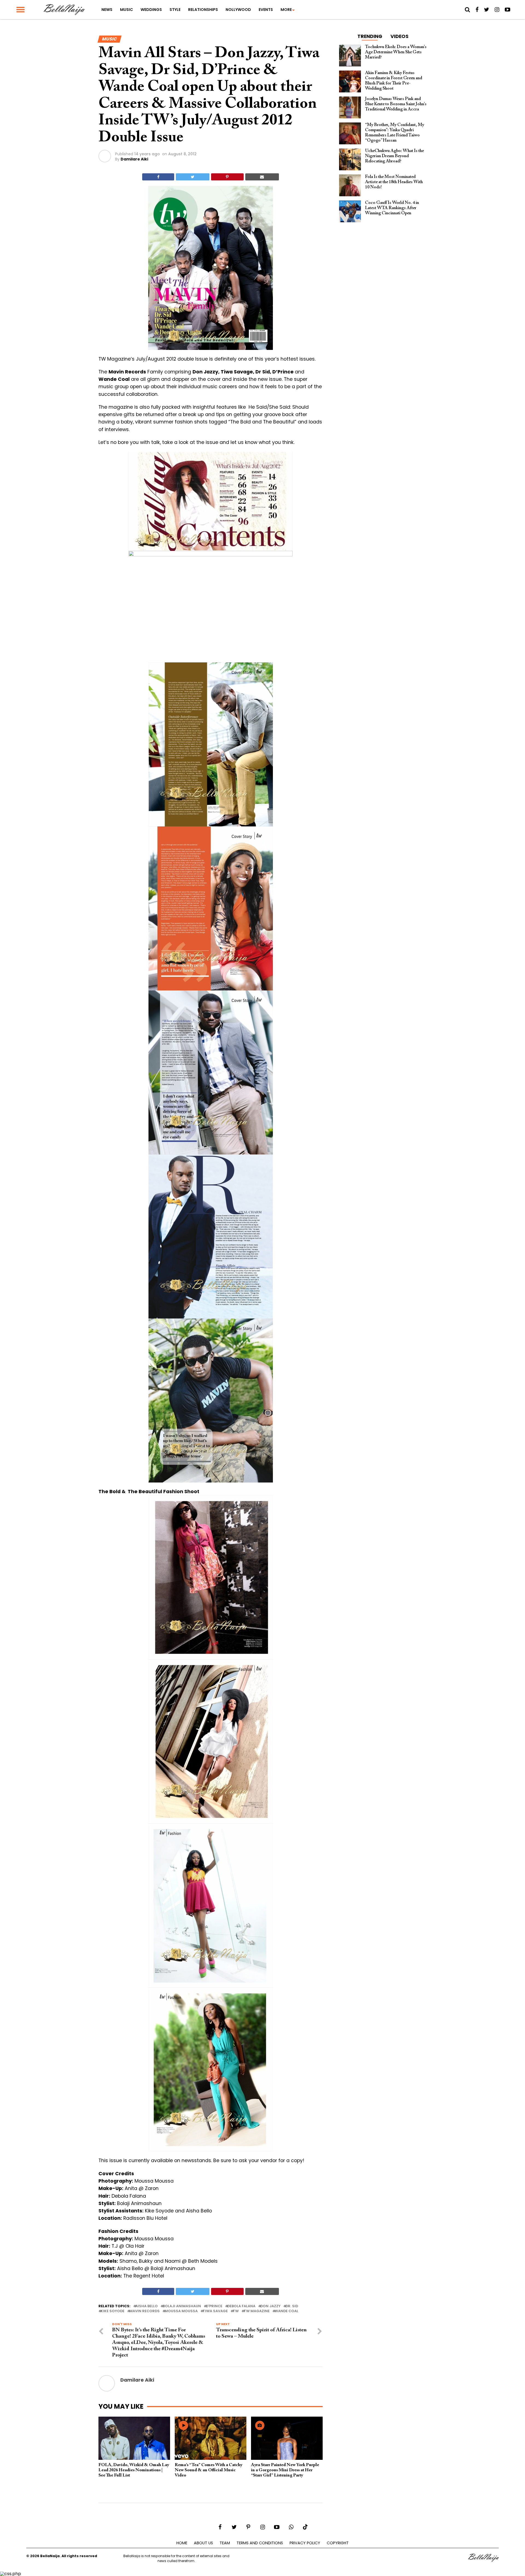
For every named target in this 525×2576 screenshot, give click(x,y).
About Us (203, 2543)
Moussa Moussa (181, 2311)
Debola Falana (241, 2306)
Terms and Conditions (260, 2543)
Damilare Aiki (134, 159)
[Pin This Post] (227, 177)
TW (236, 2311)
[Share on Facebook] (158, 177)
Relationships (203, 10)
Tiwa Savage (215, 2311)
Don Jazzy (270, 2306)
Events (266, 10)
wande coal (286, 2311)
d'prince (214, 2306)
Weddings (151, 10)
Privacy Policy (305, 2543)
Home (182, 2543)
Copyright (338, 2543)
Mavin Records (145, 2311)
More (286, 10)
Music (126, 10)
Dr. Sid (292, 2306)
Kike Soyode (113, 2311)
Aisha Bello (147, 2306)
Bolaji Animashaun (182, 2306)
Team (225, 2543)
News (107, 10)
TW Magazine (257, 2311)
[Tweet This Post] (192, 177)
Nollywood (238, 10)
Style (175, 10)
